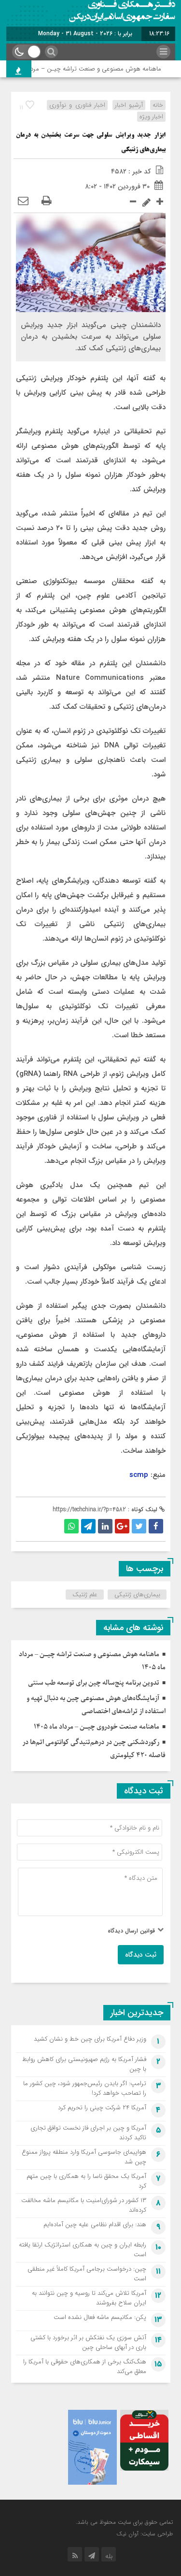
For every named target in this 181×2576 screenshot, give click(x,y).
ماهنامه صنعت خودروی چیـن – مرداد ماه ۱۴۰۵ (97, 1727)
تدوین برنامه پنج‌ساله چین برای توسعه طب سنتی (94, 1683)
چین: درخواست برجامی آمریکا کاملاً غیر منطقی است (87, 2274)
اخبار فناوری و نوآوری (77, 105)
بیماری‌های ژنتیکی (137, 1595)
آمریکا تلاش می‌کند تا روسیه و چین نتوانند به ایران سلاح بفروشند (89, 2298)
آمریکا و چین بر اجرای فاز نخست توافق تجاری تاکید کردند (88, 2133)
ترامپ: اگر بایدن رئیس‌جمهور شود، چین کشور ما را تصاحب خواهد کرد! (85, 2088)
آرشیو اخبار (129, 105)
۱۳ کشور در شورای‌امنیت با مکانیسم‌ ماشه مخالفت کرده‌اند (84, 2205)
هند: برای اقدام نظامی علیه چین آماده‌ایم (95, 2225)
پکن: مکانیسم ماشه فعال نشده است (100, 2317)
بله (109, 2556)
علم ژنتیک (85, 1595)
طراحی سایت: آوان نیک (145, 2534)
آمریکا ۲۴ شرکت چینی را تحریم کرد (102, 2108)
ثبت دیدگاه (141, 1955)
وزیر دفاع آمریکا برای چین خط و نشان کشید (90, 2039)
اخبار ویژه (151, 117)
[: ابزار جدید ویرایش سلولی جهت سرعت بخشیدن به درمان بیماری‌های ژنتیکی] (23, 201)
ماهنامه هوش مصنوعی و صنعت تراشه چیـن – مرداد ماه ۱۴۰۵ (91, 69)
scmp (139, 1475)
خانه (158, 105)
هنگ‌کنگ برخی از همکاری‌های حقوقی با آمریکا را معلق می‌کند (85, 2367)
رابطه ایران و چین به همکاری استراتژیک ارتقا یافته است (83, 2250)
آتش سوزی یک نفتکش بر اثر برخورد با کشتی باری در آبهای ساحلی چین (88, 2342)
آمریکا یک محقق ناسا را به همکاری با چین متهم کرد (86, 2181)
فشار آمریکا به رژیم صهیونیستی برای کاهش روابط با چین (84, 2064)
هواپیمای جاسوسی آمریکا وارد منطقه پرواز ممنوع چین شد (84, 2157)
